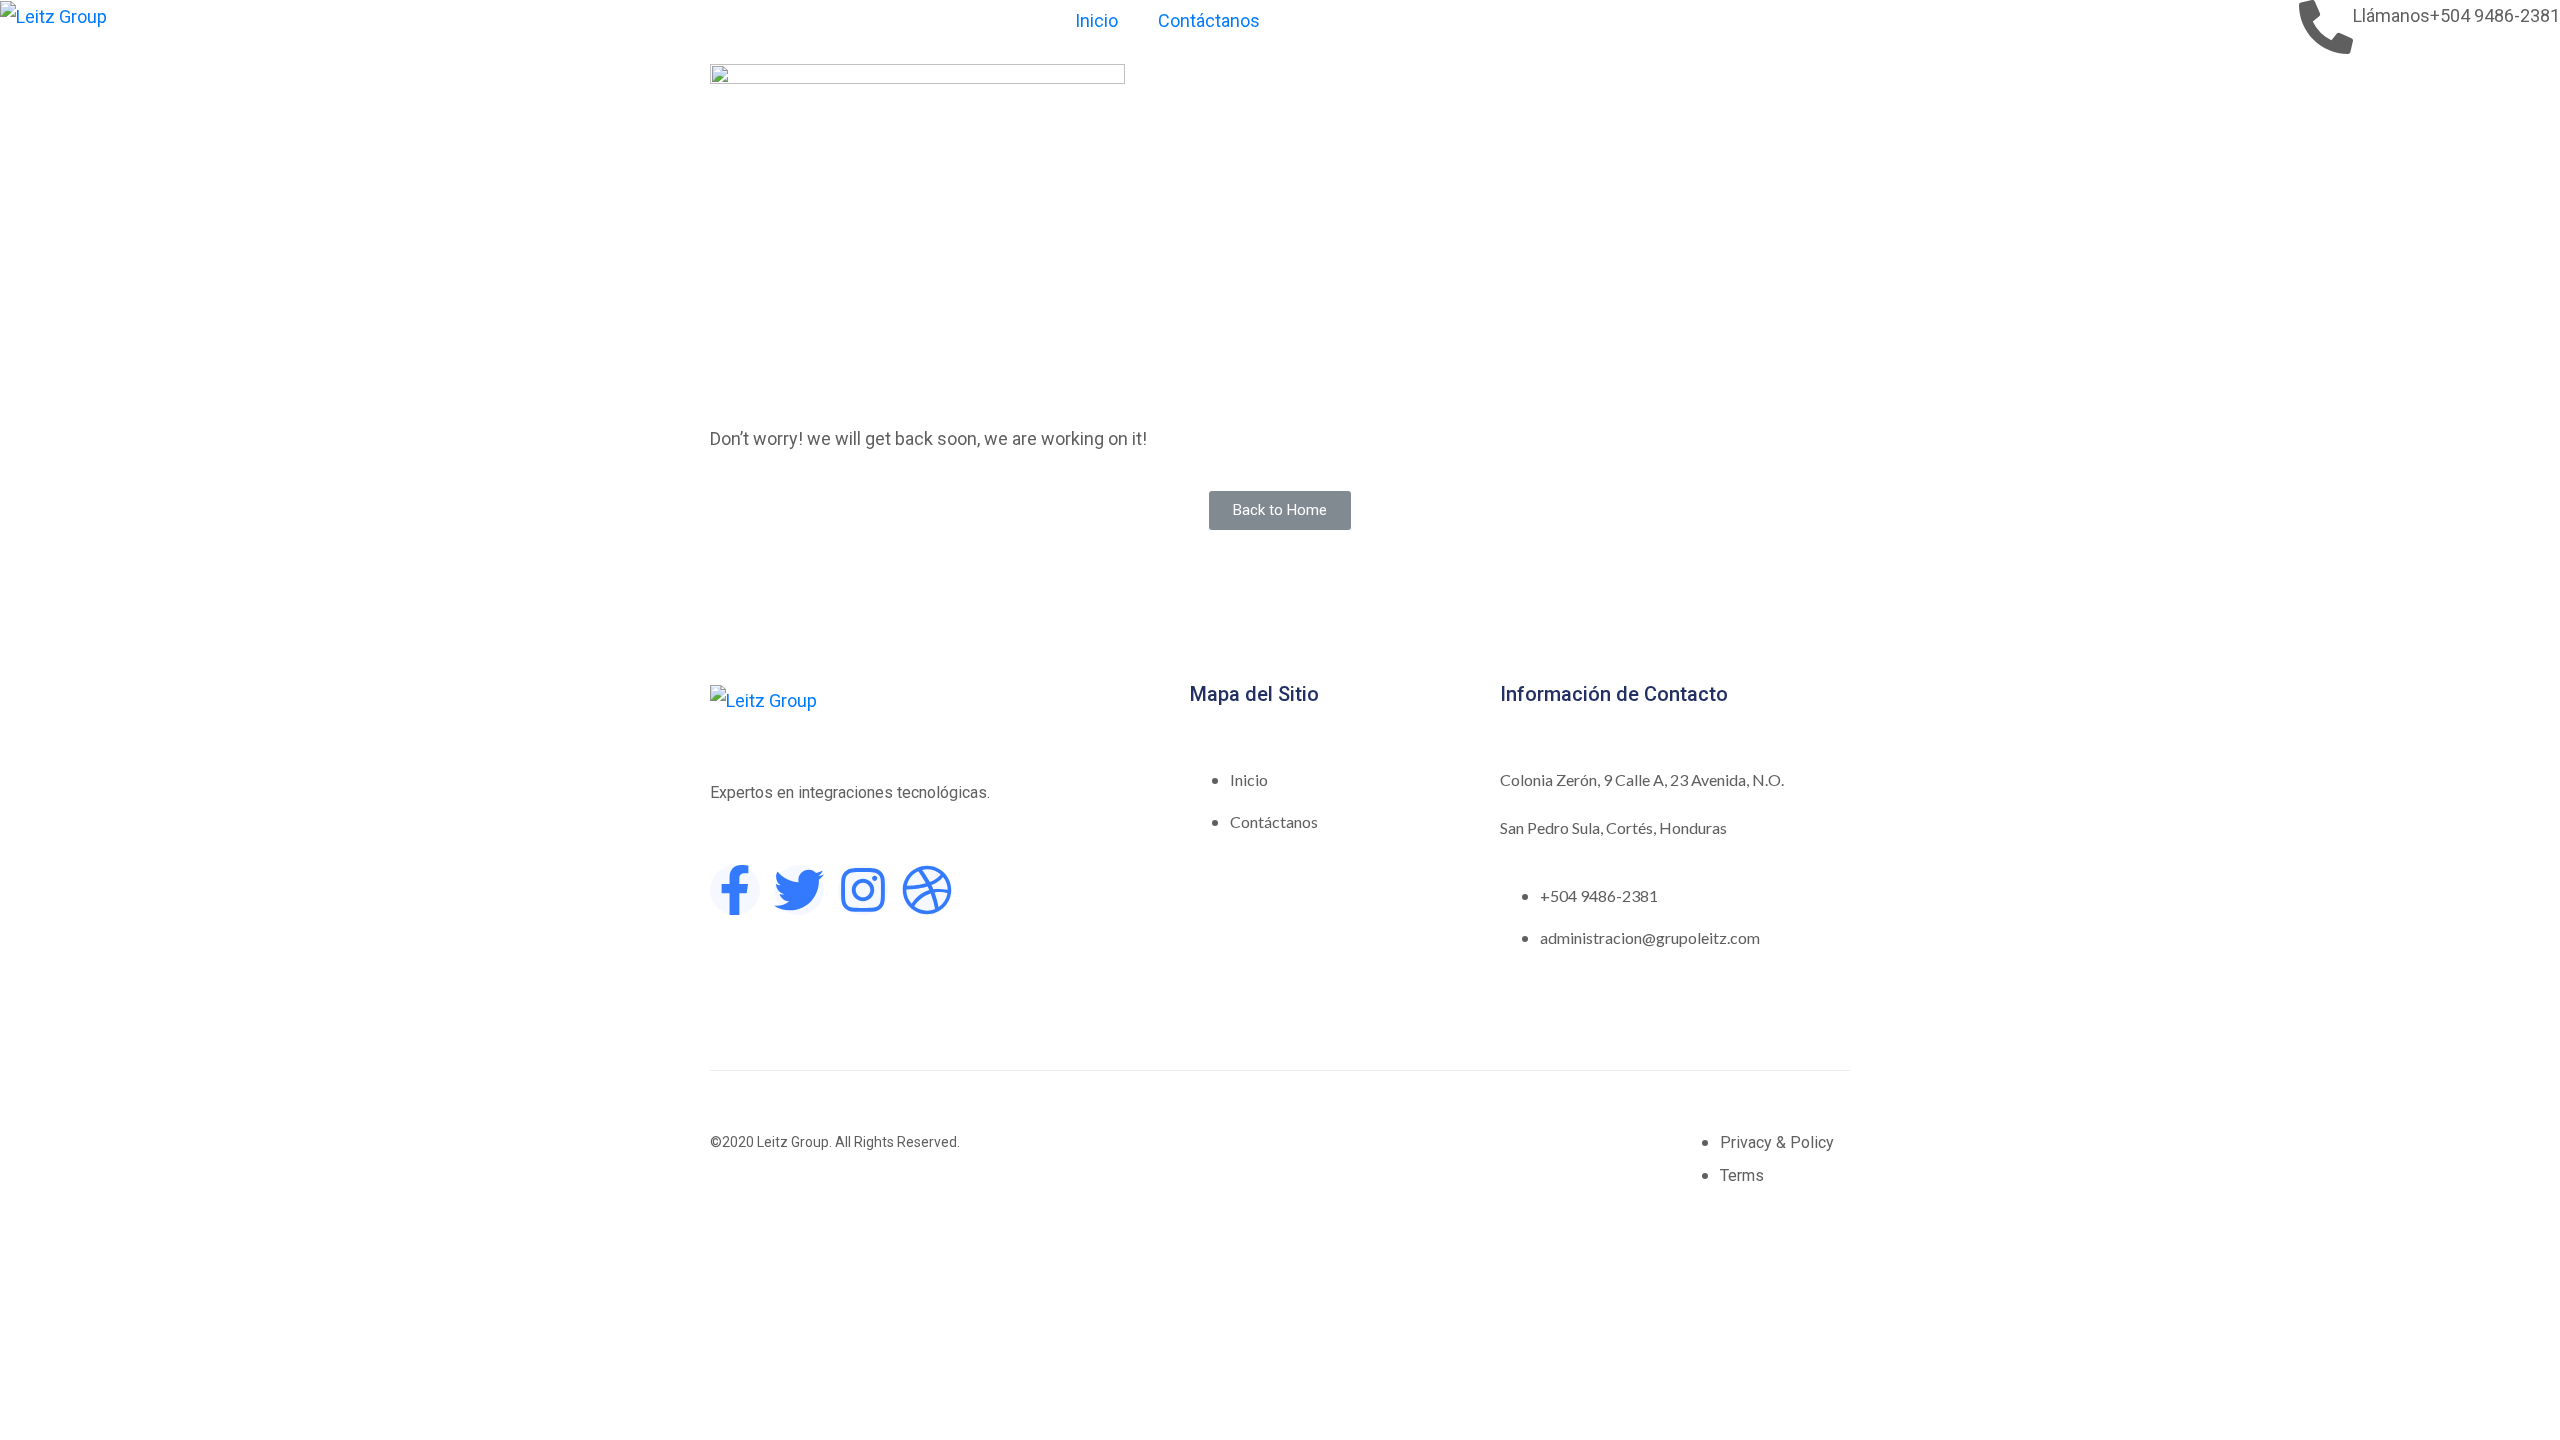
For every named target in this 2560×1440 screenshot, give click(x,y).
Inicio (1096, 20)
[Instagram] (863, 890)
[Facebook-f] (735, 890)
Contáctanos (1209, 20)
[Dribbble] (927, 890)
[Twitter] (799, 890)
